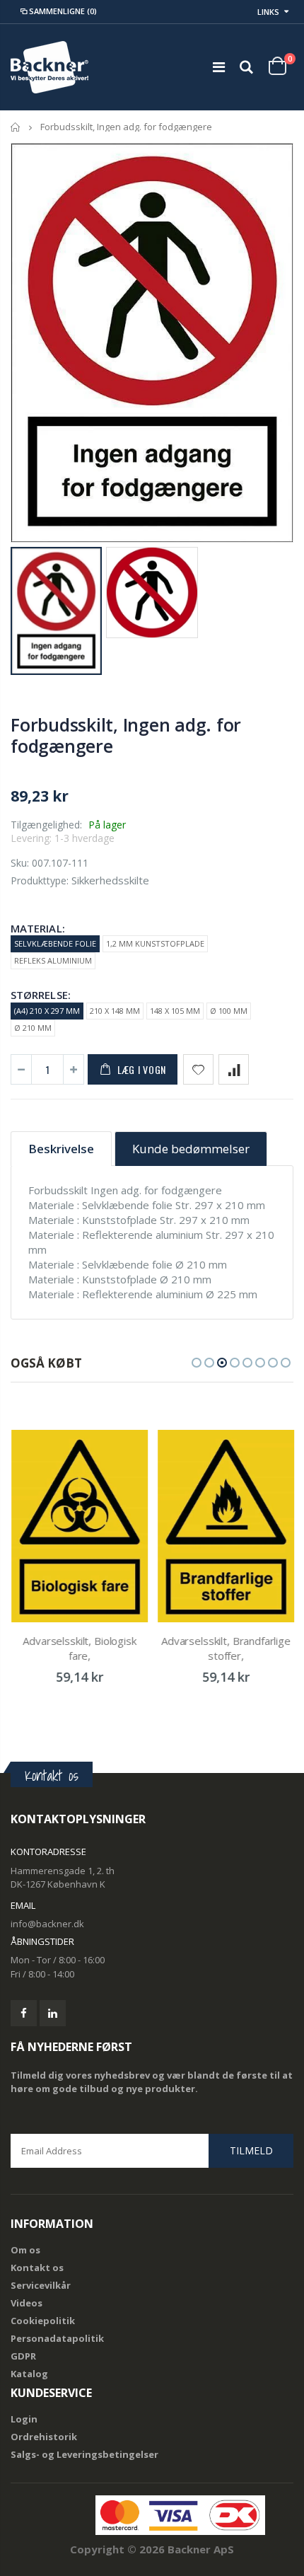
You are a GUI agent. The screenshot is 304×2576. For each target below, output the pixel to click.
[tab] (61, 1149)
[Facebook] (24, 2013)
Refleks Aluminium (53, 960)
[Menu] (219, 67)
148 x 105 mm (175, 1011)
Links (268, 12)
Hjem (16, 127)
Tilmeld (251, 2150)
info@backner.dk (47, 1924)
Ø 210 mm (33, 1028)
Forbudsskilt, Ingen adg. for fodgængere (126, 735)
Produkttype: (40, 880)
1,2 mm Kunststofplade (155, 943)
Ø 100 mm (229, 1011)
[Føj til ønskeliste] (198, 1069)
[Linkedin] (53, 2013)
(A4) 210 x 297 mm (47, 1011)
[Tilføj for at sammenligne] (234, 1069)
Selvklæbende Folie (55, 943)
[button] (197, 1363)
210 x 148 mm (115, 1011)
